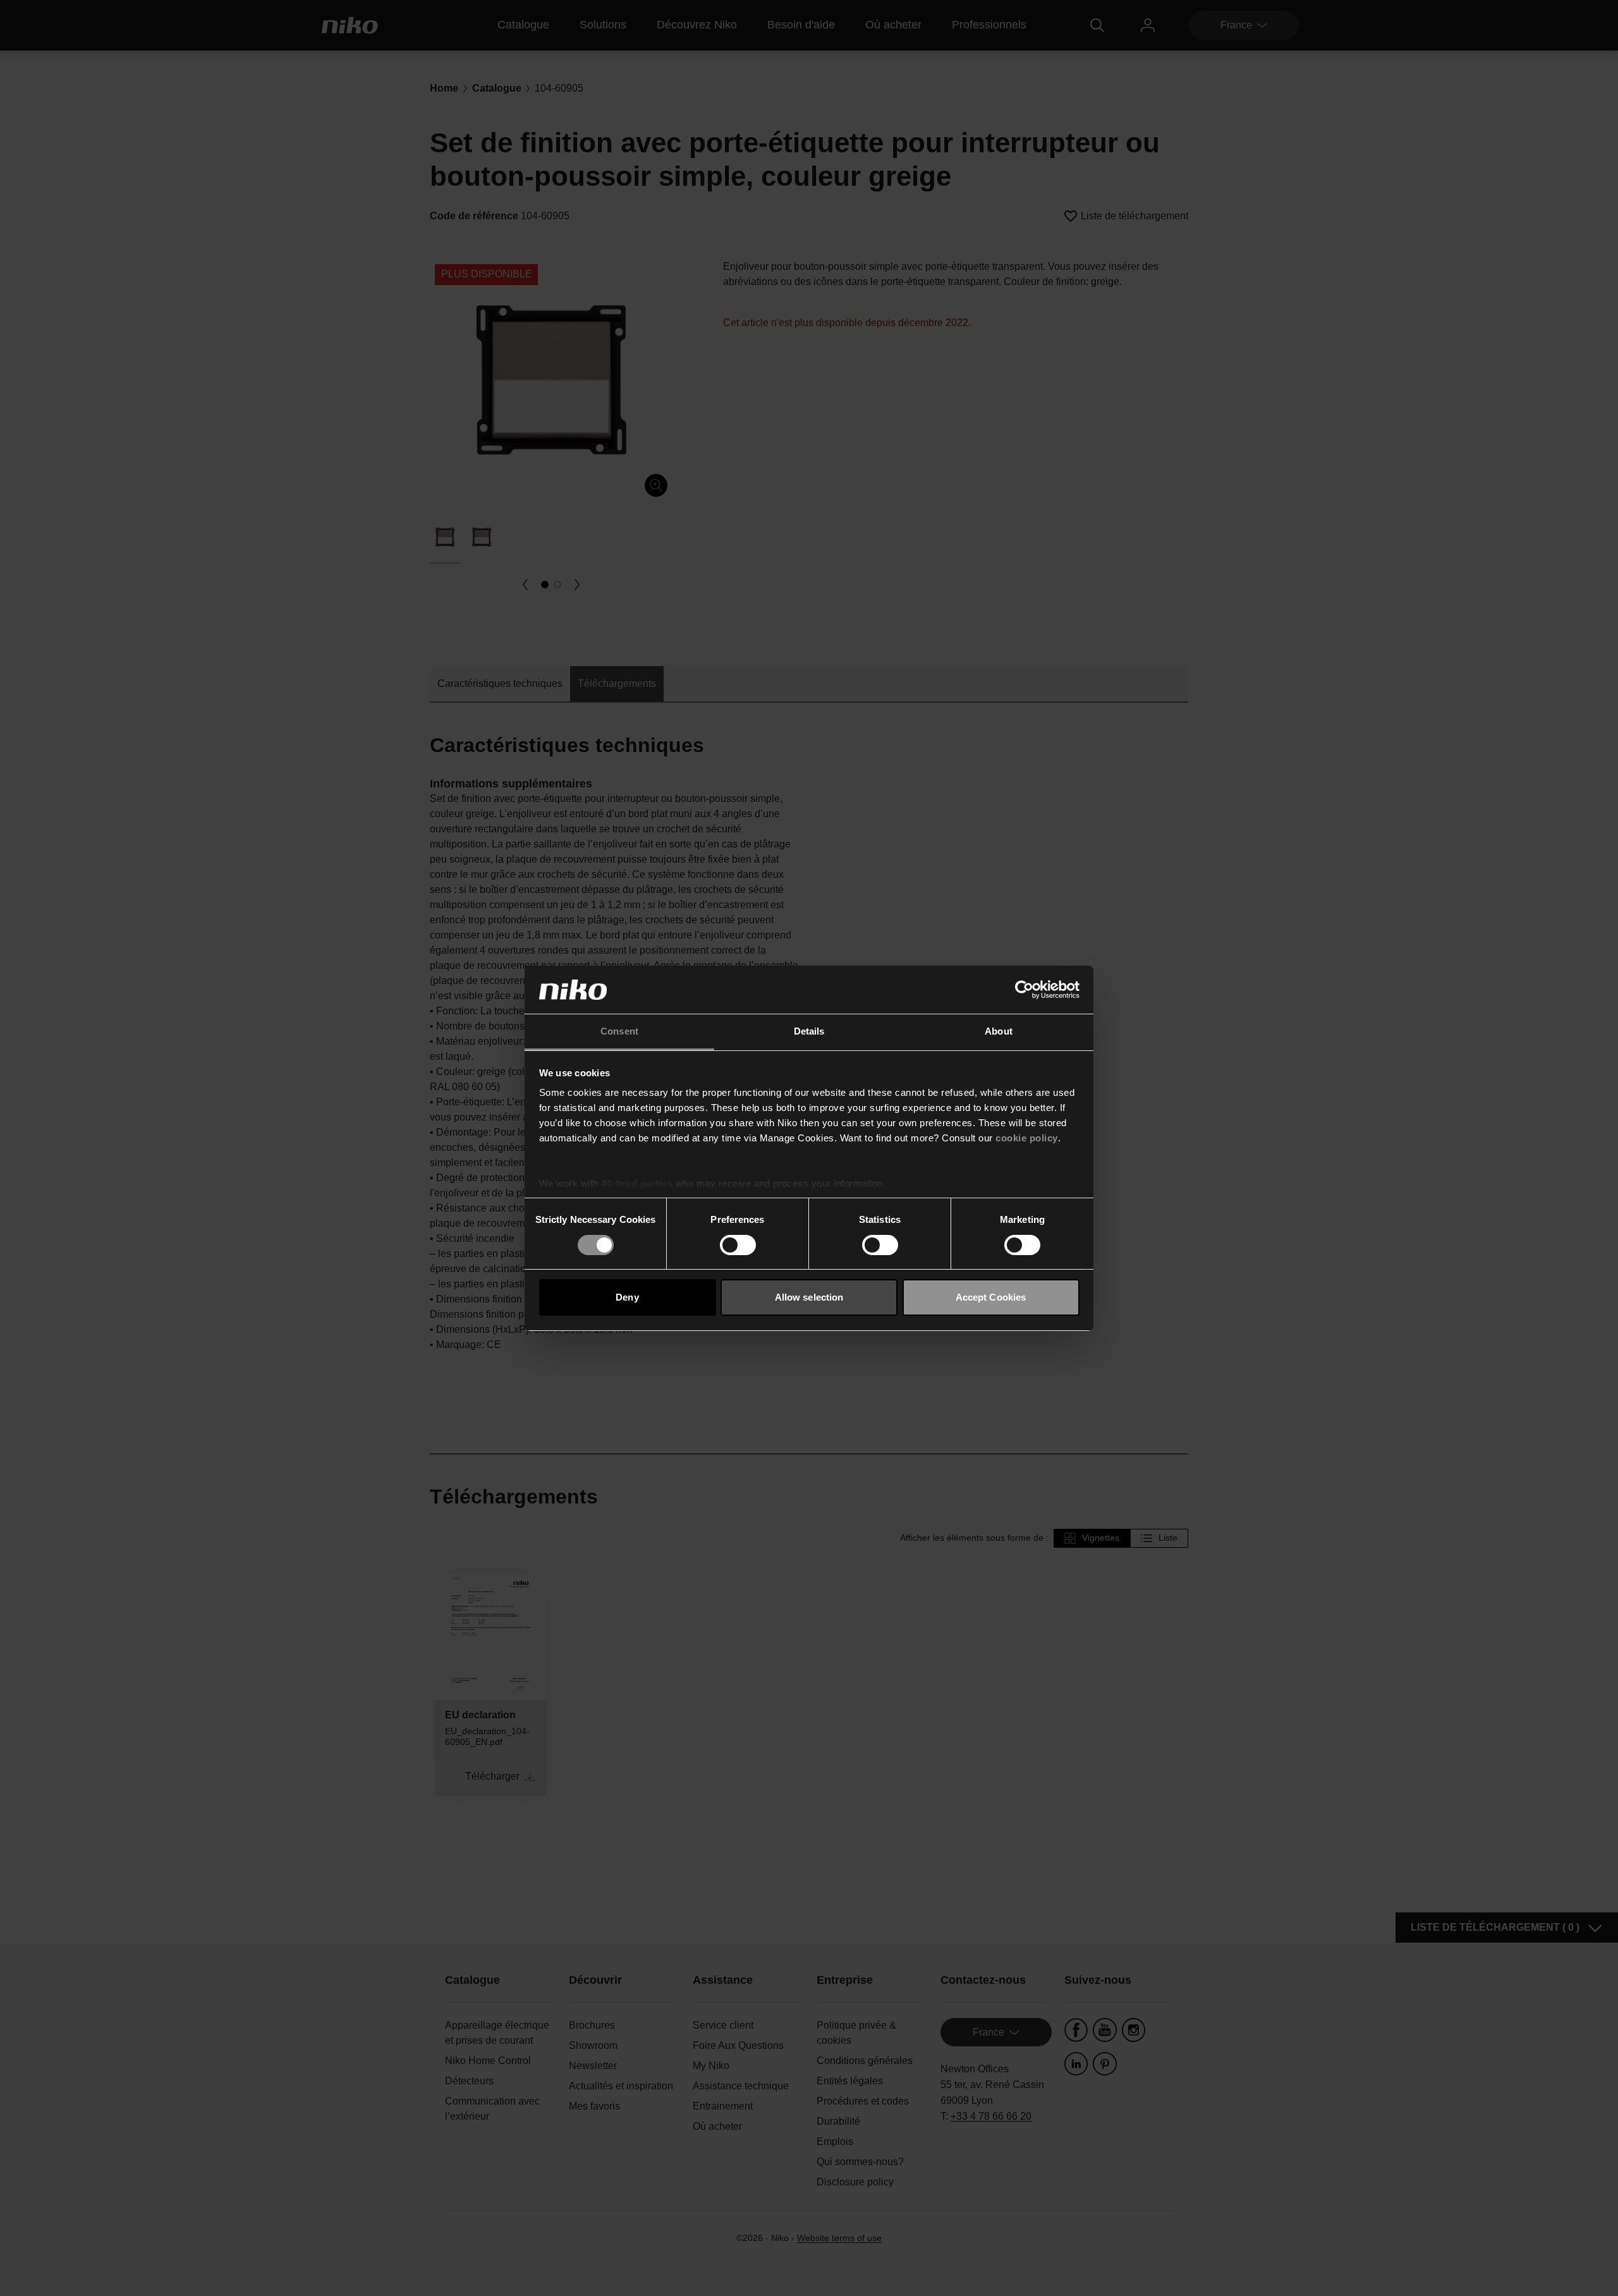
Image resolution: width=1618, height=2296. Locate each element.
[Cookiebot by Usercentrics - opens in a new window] (1024, 990)
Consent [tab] (619, 1031)
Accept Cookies (991, 1297)
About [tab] (999, 1031)
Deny (627, 1297)
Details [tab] (809, 1031)
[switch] (738, 1245)
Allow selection (809, 1297)
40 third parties (637, 1183)
